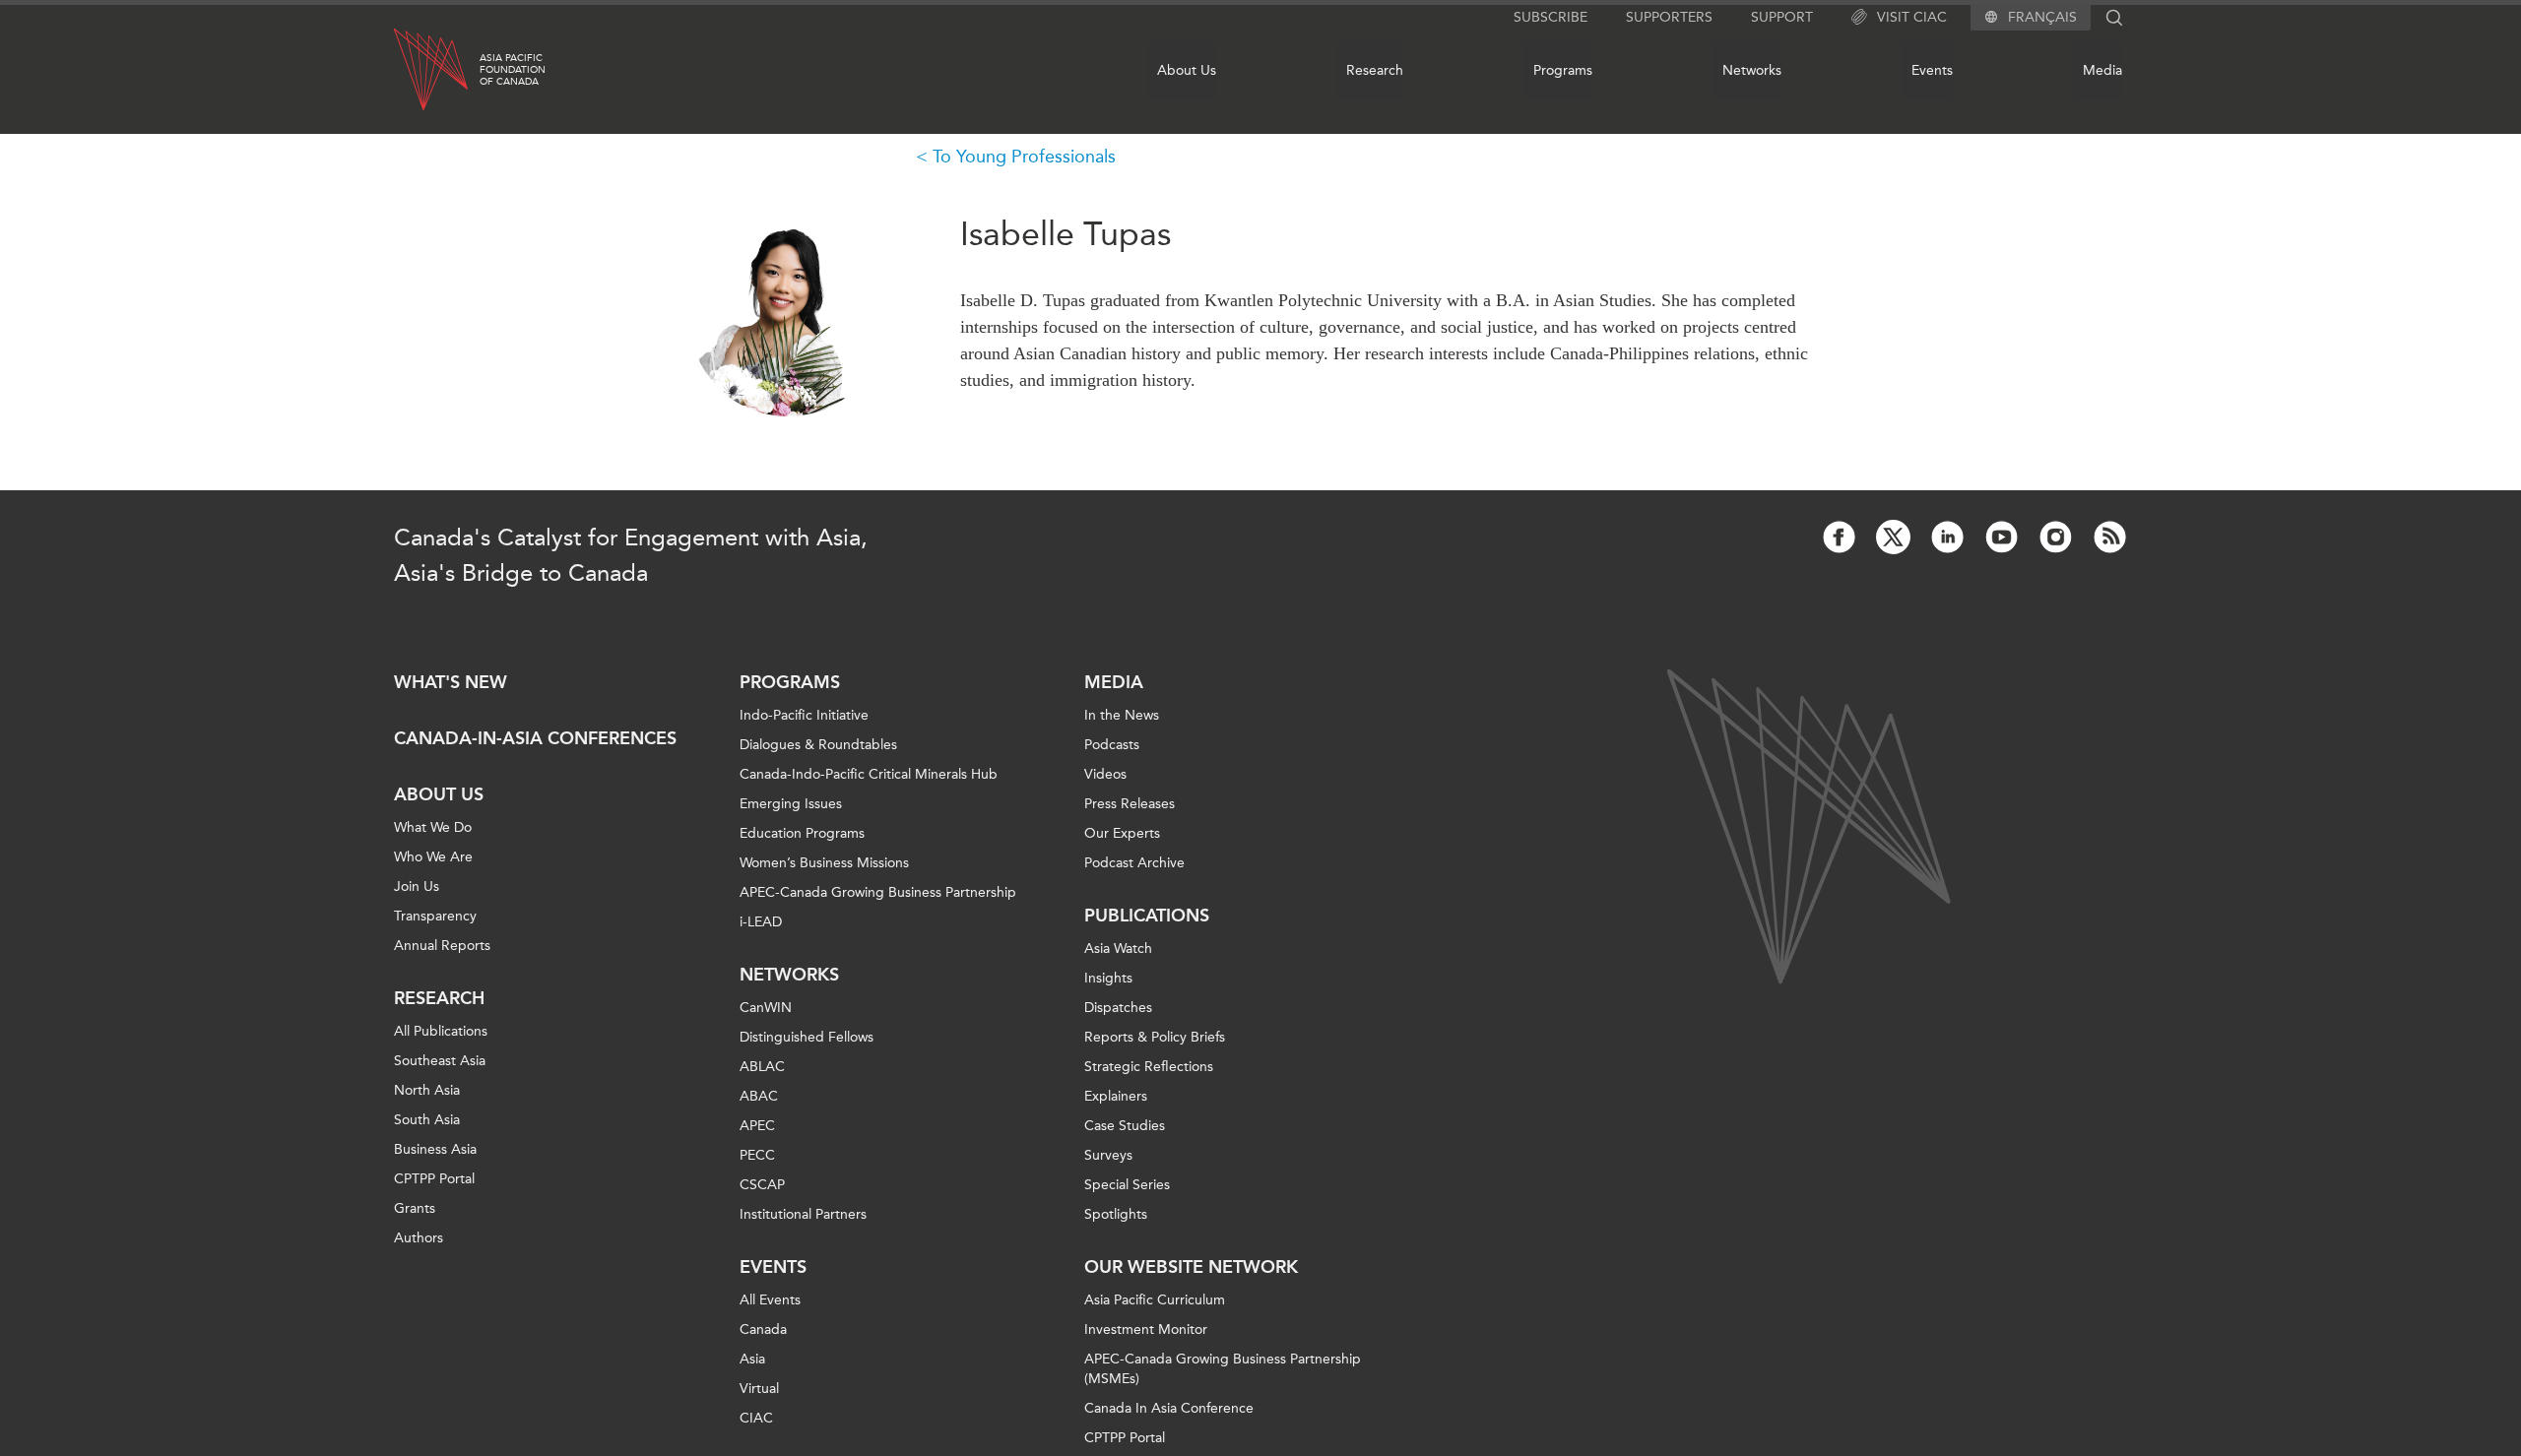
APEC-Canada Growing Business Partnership (878, 892)
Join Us (417, 886)
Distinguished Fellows (807, 1037)
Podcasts (1112, 745)
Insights (1108, 978)
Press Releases (1130, 804)
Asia (752, 1359)
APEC (757, 1126)
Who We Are (433, 857)
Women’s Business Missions (824, 863)
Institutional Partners (803, 1214)
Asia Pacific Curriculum (1155, 1300)
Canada (763, 1329)
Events (1932, 70)
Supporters (1669, 17)
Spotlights (1116, 1214)
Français (2042, 18)
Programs (1563, 70)
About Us (1187, 70)
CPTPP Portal (434, 1179)
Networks (1752, 70)
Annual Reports (442, 946)
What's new (451, 682)
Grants (415, 1208)
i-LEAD (761, 922)
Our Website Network (1191, 1267)
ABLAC (762, 1067)
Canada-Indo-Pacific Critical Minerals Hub (869, 774)
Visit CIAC (1912, 17)
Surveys (1108, 1155)
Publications (1147, 916)
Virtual (759, 1389)
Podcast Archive (1134, 863)
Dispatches (1118, 1008)
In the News (1122, 715)
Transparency (435, 916)
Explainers (1116, 1096)
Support (1782, 17)
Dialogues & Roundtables (818, 745)
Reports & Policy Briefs (1155, 1037)
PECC (757, 1155)
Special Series (1127, 1185)
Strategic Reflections (1149, 1067)
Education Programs (802, 833)
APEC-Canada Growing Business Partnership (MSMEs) (1223, 1369)
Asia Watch (1118, 949)
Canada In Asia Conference (1169, 1408)
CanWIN (766, 1008)
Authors (419, 1238)
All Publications (441, 1031)
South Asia (427, 1120)
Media (2102, 70)
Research (1375, 70)
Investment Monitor (1146, 1329)
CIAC (756, 1418)
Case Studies (1125, 1126)
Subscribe (1551, 17)
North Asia (427, 1090)
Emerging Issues (791, 804)
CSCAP (762, 1185)
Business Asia (435, 1149)
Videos (1105, 774)
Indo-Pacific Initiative (804, 715)
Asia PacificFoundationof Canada (513, 70)
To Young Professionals (1024, 157)
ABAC (759, 1096)
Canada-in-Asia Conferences (535, 738)
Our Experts (1122, 833)
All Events (770, 1300)
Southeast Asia (440, 1061)
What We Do (433, 827)
